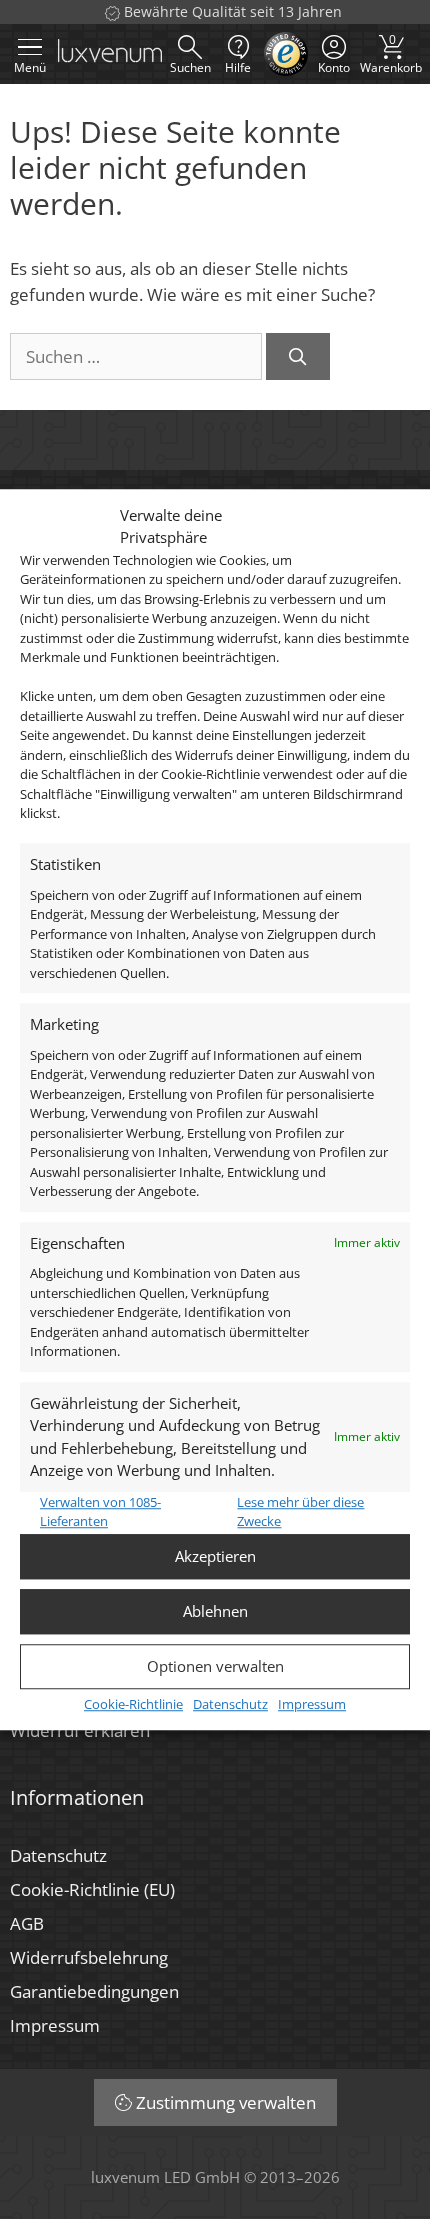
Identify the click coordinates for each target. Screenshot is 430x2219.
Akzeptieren (215, 1556)
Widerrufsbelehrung (89, 1957)
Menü (30, 67)
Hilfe (238, 67)
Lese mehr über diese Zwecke (300, 1512)
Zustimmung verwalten (226, 2102)
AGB (27, 1923)
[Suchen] (298, 357)
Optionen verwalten (215, 1666)
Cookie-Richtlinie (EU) (92, 1889)
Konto (334, 67)
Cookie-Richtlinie (133, 1704)
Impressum (312, 1704)
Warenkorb (391, 53)
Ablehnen (215, 1611)
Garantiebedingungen (94, 1991)
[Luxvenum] (110, 54)
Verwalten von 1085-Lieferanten (100, 1512)
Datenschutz (230, 1704)
